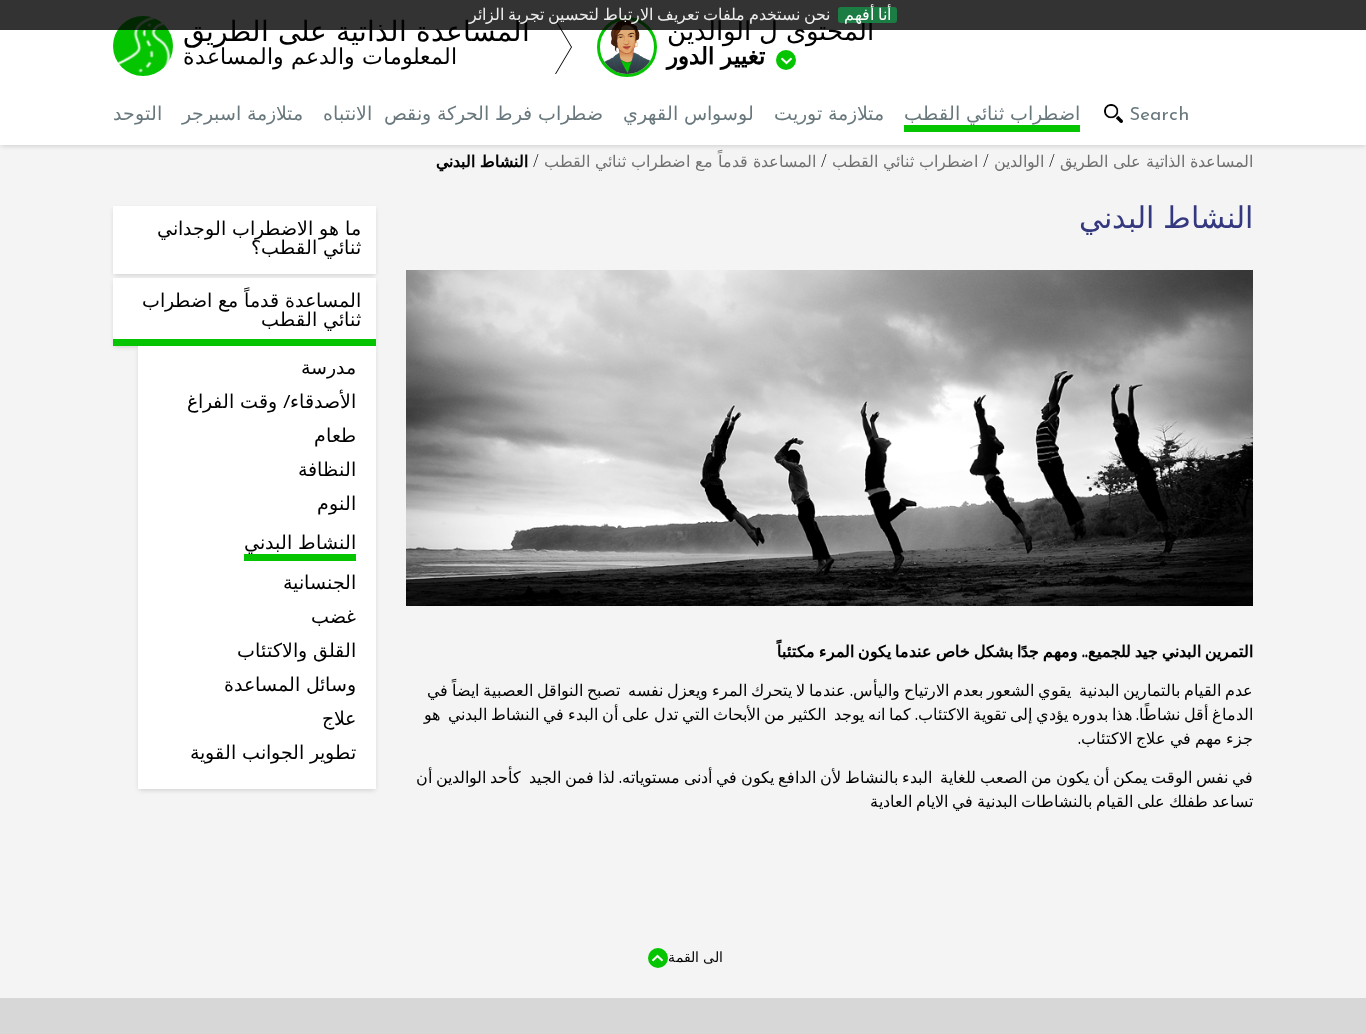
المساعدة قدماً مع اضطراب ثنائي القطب (680, 163)
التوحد (137, 115)
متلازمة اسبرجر (242, 115)
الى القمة (695, 957)
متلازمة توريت (829, 115)
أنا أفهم (867, 15)
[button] (757, 45)
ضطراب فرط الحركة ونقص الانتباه (463, 115)
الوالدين (1019, 163)
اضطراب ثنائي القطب (992, 115)
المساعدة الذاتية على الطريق (1156, 163)
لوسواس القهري (688, 115)
